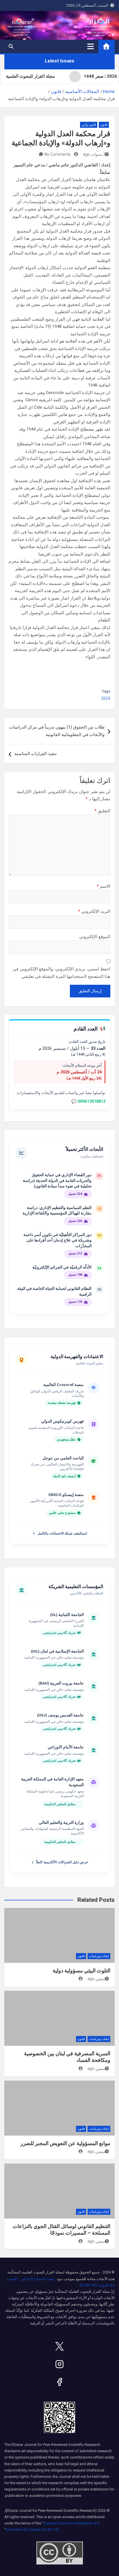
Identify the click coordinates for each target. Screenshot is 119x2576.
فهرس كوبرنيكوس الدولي (62, 1421)
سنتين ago (96, 1979)
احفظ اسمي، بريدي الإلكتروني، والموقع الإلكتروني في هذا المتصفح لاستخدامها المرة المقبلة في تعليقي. (62, 973)
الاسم (104, 886)
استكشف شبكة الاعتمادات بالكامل (62, 1533)
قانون (104, 125)
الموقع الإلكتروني (95, 937)
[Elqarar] (59, 2346)
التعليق (102, 811)
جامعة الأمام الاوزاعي (66, 1747)
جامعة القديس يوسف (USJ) (60, 1715)
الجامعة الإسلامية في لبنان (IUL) (57, 1651)
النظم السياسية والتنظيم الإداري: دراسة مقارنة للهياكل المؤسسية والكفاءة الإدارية (57, 1210)
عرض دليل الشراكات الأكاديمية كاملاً (62, 1862)
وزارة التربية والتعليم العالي (61, 1822)
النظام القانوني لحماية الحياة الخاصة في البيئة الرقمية (54, 1291)
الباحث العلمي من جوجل (63, 1458)
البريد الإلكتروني (94, 911)
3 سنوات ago (94, 154)
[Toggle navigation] (91, 46)
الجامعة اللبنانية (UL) (67, 1615)
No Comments (58, 154)
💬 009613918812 (88, 1101)
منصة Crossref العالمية (64, 1385)
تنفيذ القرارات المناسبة (36, 754)
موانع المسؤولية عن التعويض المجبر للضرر (65, 2143)
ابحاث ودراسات (99, 1956)
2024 (106, 698)
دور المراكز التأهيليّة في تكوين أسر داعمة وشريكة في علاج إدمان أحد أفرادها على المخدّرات (57, 1240)
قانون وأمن (89, 125)
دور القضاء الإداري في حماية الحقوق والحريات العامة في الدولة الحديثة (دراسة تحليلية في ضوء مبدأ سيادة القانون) (57, 1180)
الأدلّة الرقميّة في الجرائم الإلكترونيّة (62, 1267)
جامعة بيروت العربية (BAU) (61, 1683)
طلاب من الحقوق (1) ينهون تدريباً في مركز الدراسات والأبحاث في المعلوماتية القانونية (57, 731)
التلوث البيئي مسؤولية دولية (81, 1971)
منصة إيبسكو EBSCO (66, 1495)
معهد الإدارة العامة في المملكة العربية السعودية (52, 1782)
